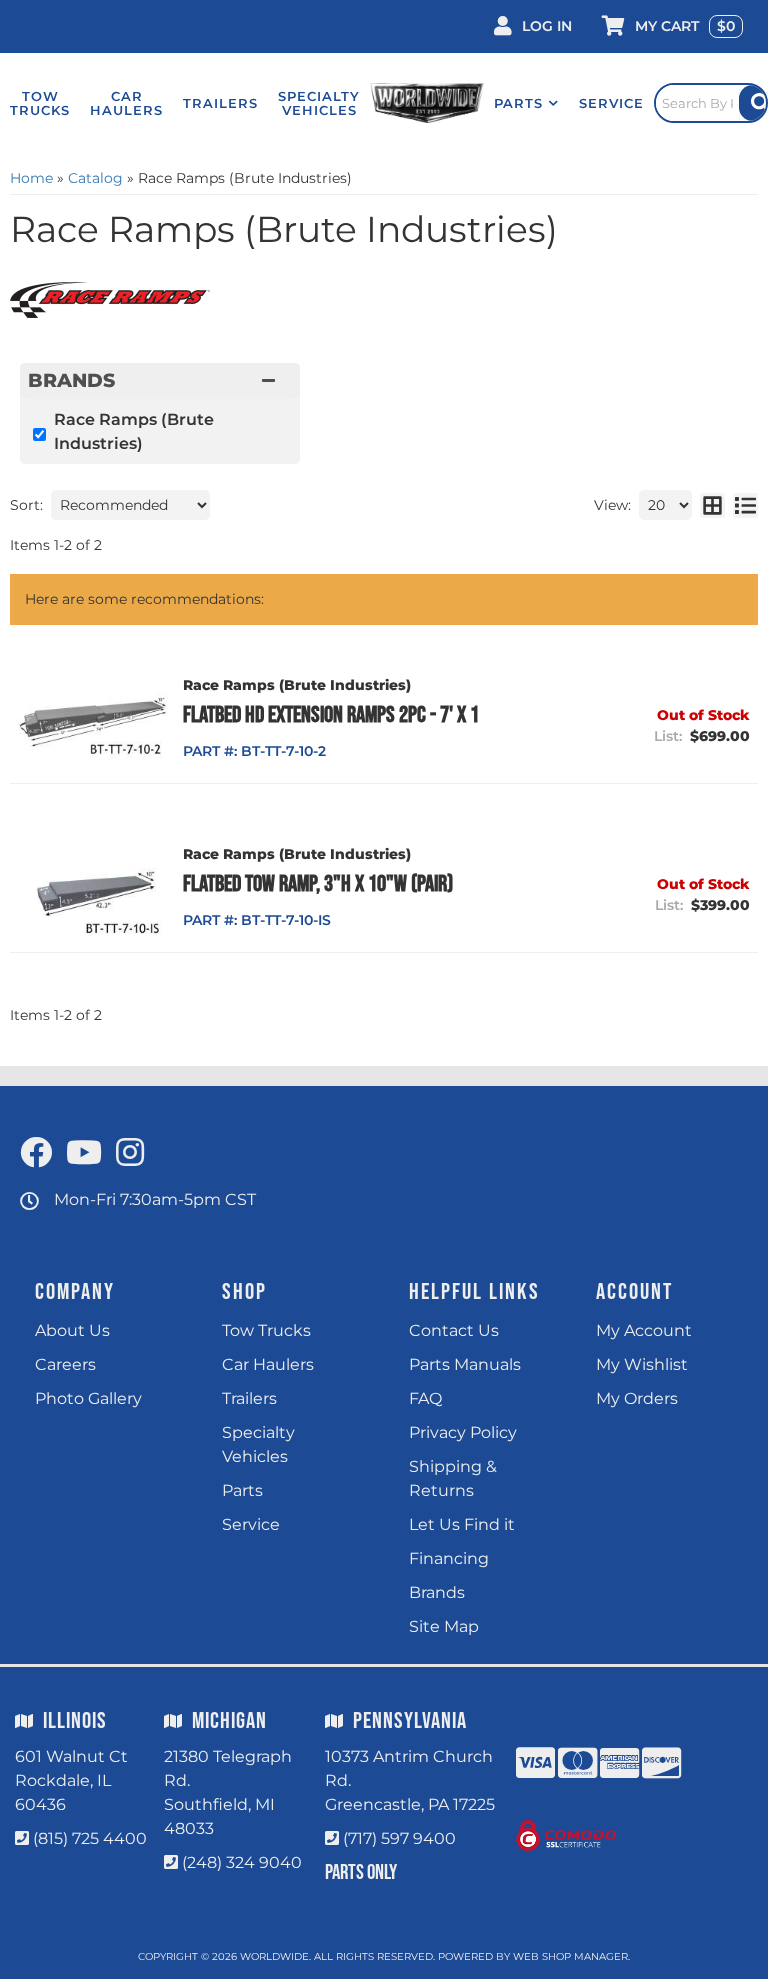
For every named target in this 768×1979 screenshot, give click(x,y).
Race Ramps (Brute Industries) (134, 431)
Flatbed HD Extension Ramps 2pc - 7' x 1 (331, 715)
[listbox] (130, 505)
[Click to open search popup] (711, 103)
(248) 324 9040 (242, 1862)
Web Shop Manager (570, 1956)
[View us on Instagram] (130, 1153)
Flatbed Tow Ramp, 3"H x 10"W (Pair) (318, 884)
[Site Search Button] (753, 103)
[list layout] (745, 505)
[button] (526, 103)
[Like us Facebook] (36, 1153)
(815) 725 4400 (90, 1838)
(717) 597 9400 (399, 1838)
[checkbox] (39, 434)
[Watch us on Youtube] (84, 1153)
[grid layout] (712, 505)
